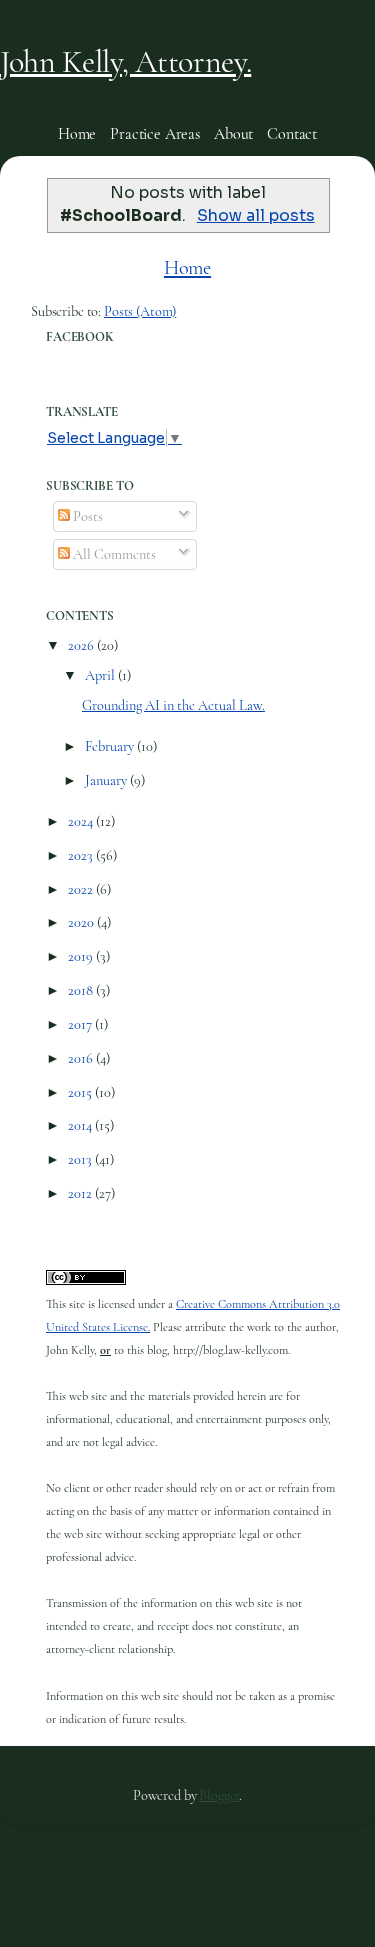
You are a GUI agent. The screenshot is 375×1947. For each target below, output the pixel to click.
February (111, 746)
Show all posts (255, 216)
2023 (82, 855)
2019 (82, 956)
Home (77, 134)
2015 (81, 1092)
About (233, 134)
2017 (81, 1024)
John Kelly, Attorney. (125, 61)
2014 (81, 1125)
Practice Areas (155, 134)
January (107, 780)
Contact (292, 134)
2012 (81, 1193)
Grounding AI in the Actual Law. (173, 705)
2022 (82, 889)
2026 (82, 645)
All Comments (113, 554)
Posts (86, 516)
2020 (82, 922)
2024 (82, 821)
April (101, 675)
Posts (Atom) (140, 311)
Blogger (219, 1795)
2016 (82, 1058)
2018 (82, 990)
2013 (81, 1159)
